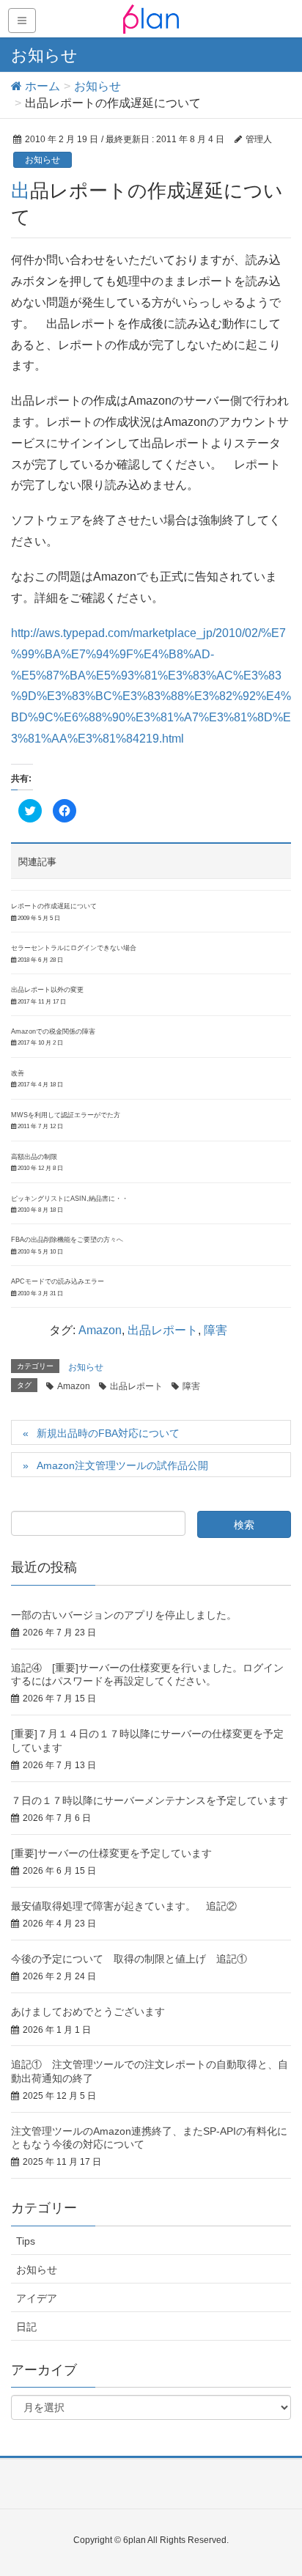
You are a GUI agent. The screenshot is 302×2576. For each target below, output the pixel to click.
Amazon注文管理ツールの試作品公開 (122, 1465)
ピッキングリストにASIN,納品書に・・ (70, 1199)
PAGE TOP (279, 2486)
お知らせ (43, 160)
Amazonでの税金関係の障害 (53, 1031)
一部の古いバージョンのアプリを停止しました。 (124, 1615)
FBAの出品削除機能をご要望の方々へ (67, 1240)
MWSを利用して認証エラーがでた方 (66, 1115)
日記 (26, 2327)
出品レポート (163, 1330)
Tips (26, 2241)
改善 (18, 1073)
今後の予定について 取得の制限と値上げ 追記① (129, 1959)
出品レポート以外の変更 (47, 990)
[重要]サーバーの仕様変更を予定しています (111, 1853)
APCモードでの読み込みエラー (58, 1281)
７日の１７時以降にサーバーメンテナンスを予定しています (150, 1800)
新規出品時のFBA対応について (108, 1433)
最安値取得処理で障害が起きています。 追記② (124, 1906)
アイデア (37, 2298)
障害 (216, 1330)
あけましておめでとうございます (88, 2012)
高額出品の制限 (34, 1157)
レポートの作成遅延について (54, 906)
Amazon (100, 1330)
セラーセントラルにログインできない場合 (74, 948)
